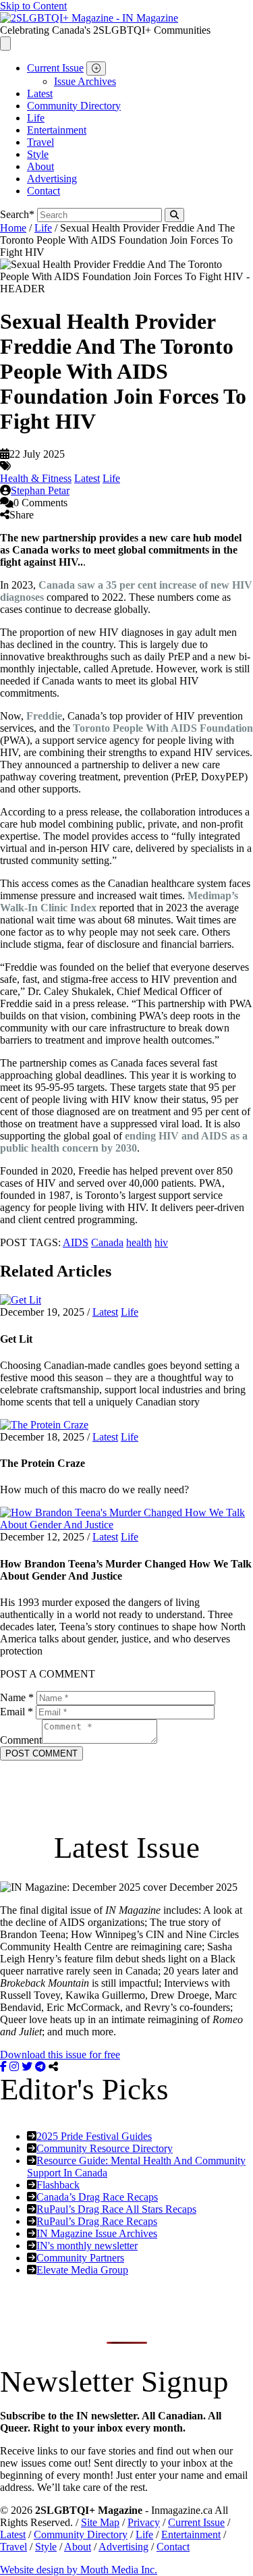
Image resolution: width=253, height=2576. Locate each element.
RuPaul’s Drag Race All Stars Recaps (116, 2209)
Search (17, 214)
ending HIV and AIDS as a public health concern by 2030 (124, 1142)
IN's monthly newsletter (87, 2246)
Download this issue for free (60, 2055)
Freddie (44, 716)
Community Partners (80, 2258)
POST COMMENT (41, 1753)
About (40, 166)
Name (17, 1697)
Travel (40, 142)
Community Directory (74, 106)
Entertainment (57, 130)
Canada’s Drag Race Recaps (97, 2197)
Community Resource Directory (105, 2148)
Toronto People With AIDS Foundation (163, 728)
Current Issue (55, 68)
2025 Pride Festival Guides (94, 2136)
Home (13, 228)
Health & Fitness (36, 478)
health (139, 1242)
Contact (44, 191)
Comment (21, 1740)
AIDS (76, 1242)
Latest (40, 93)
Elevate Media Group (82, 2270)
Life (36, 118)
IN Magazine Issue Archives (97, 2233)
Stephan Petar (40, 490)
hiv (161, 1242)
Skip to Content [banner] (33, 6)
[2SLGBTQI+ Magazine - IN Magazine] (89, 18)
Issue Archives (85, 81)
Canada (107, 1242)
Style (38, 154)
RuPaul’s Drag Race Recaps (97, 2221)
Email (17, 1712)
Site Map (100, 2522)
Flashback (58, 2185)
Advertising (52, 179)
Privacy (144, 2522)
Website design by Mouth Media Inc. (79, 2570)
